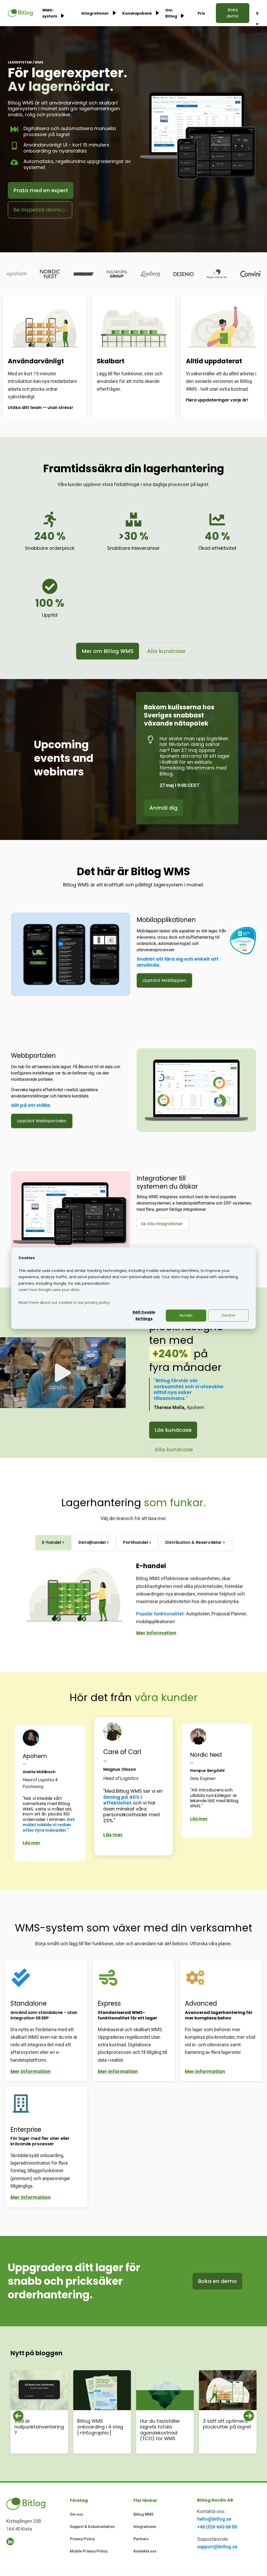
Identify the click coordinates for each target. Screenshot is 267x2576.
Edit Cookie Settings (144, 1315)
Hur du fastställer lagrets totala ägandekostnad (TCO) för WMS (160, 2430)
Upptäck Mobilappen (164, 980)
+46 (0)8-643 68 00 (217, 2527)
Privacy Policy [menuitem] (82, 2539)
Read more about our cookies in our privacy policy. (65, 1302)
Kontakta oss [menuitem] (145, 2551)
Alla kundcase (166, 651)
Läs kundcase (173, 1430)
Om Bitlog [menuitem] (171, 13)
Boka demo (233, 13)
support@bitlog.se (217, 2547)
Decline (228, 1315)
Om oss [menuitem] (77, 2514)
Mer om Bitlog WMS (108, 651)
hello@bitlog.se (214, 2519)
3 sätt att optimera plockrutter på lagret (227, 2424)
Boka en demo (217, 2281)
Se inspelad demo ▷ (40, 210)
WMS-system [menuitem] (50, 13)
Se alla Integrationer (162, 1224)
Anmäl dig (163, 808)
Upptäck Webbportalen (41, 1121)
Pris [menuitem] (201, 13)
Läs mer (32, 1843)
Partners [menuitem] (141, 2539)
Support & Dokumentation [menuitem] (92, 2527)
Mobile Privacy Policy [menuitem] (89, 2551)
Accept (186, 1315)
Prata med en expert (41, 190)
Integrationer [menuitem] (95, 13)
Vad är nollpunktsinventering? (39, 2427)
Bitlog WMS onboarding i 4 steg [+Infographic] (100, 2427)
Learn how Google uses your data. (49, 1290)
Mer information (156, 1633)
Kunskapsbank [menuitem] (137, 13)
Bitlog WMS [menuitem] (144, 2514)
